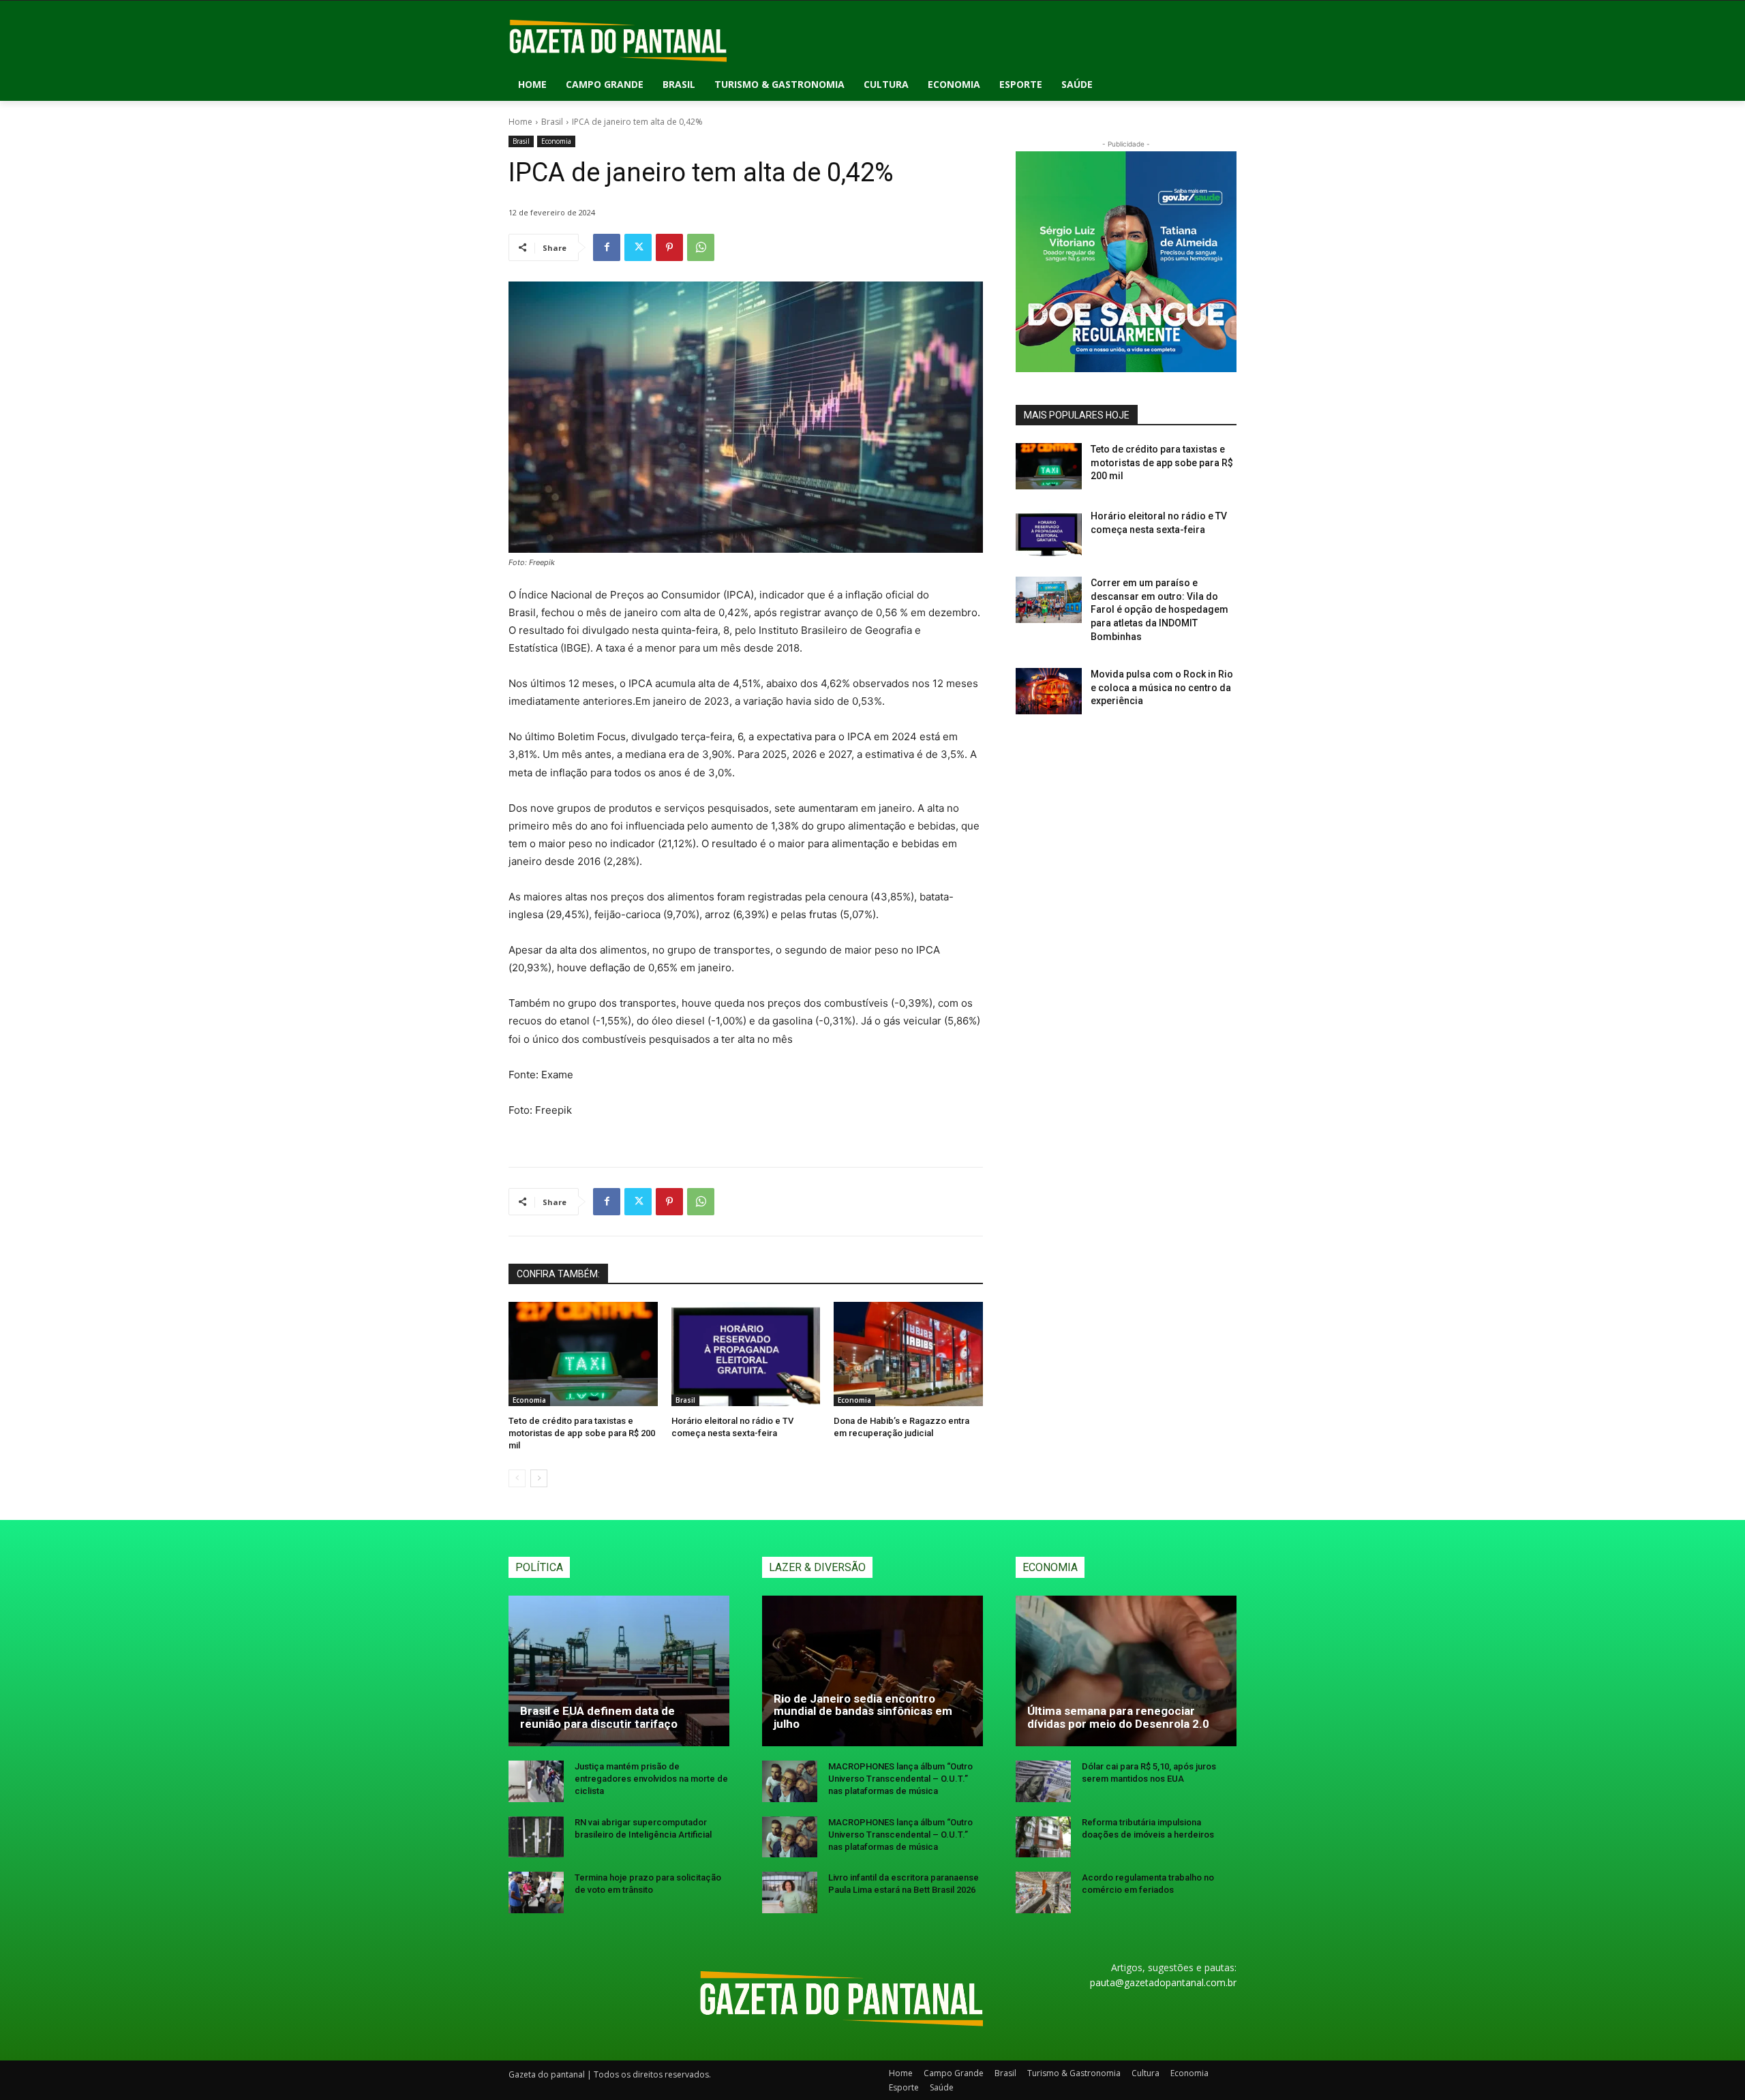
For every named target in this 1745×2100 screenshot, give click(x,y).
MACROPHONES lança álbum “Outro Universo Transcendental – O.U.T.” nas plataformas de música (900, 1779)
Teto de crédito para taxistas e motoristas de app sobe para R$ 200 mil (582, 1433)
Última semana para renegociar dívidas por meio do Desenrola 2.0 (1118, 1717)
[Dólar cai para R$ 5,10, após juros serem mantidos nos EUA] (1043, 1781)
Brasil (552, 122)
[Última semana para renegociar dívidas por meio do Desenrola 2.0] (1126, 1671)
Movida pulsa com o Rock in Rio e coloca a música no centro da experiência (1162, 687)
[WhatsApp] (701, 247)
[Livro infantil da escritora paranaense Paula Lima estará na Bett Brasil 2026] (790, 1892)
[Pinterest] (669, 247)
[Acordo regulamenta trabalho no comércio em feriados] (1043, 1892)
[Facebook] (607, 247)
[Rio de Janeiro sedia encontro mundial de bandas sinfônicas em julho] (872, 1671)
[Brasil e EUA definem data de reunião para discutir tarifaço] (619, 1671)
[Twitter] (638, 247)
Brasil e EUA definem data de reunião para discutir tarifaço (599, 1717)
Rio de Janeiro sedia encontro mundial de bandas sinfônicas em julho (863, 1711)
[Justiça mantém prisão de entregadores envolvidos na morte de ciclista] (536, 1781)
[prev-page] (517, 1478)
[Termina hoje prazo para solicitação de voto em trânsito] (536, 1892)
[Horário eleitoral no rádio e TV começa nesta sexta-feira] (746, 1354)
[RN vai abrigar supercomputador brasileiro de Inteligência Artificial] (536, 1837)
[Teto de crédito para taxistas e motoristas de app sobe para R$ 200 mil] (583, 1354)
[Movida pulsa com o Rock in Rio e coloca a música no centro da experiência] (1049, 691)
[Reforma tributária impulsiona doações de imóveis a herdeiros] (1043, 1837)
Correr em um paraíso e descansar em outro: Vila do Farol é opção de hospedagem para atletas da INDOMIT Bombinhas (1159, 609)
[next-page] (539, 1478)
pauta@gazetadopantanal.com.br (1163, 1982)
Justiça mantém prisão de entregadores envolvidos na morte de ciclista (651, 1779)
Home (520, 122)
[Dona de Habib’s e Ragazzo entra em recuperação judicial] (908, 1354)
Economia (556, 141)
